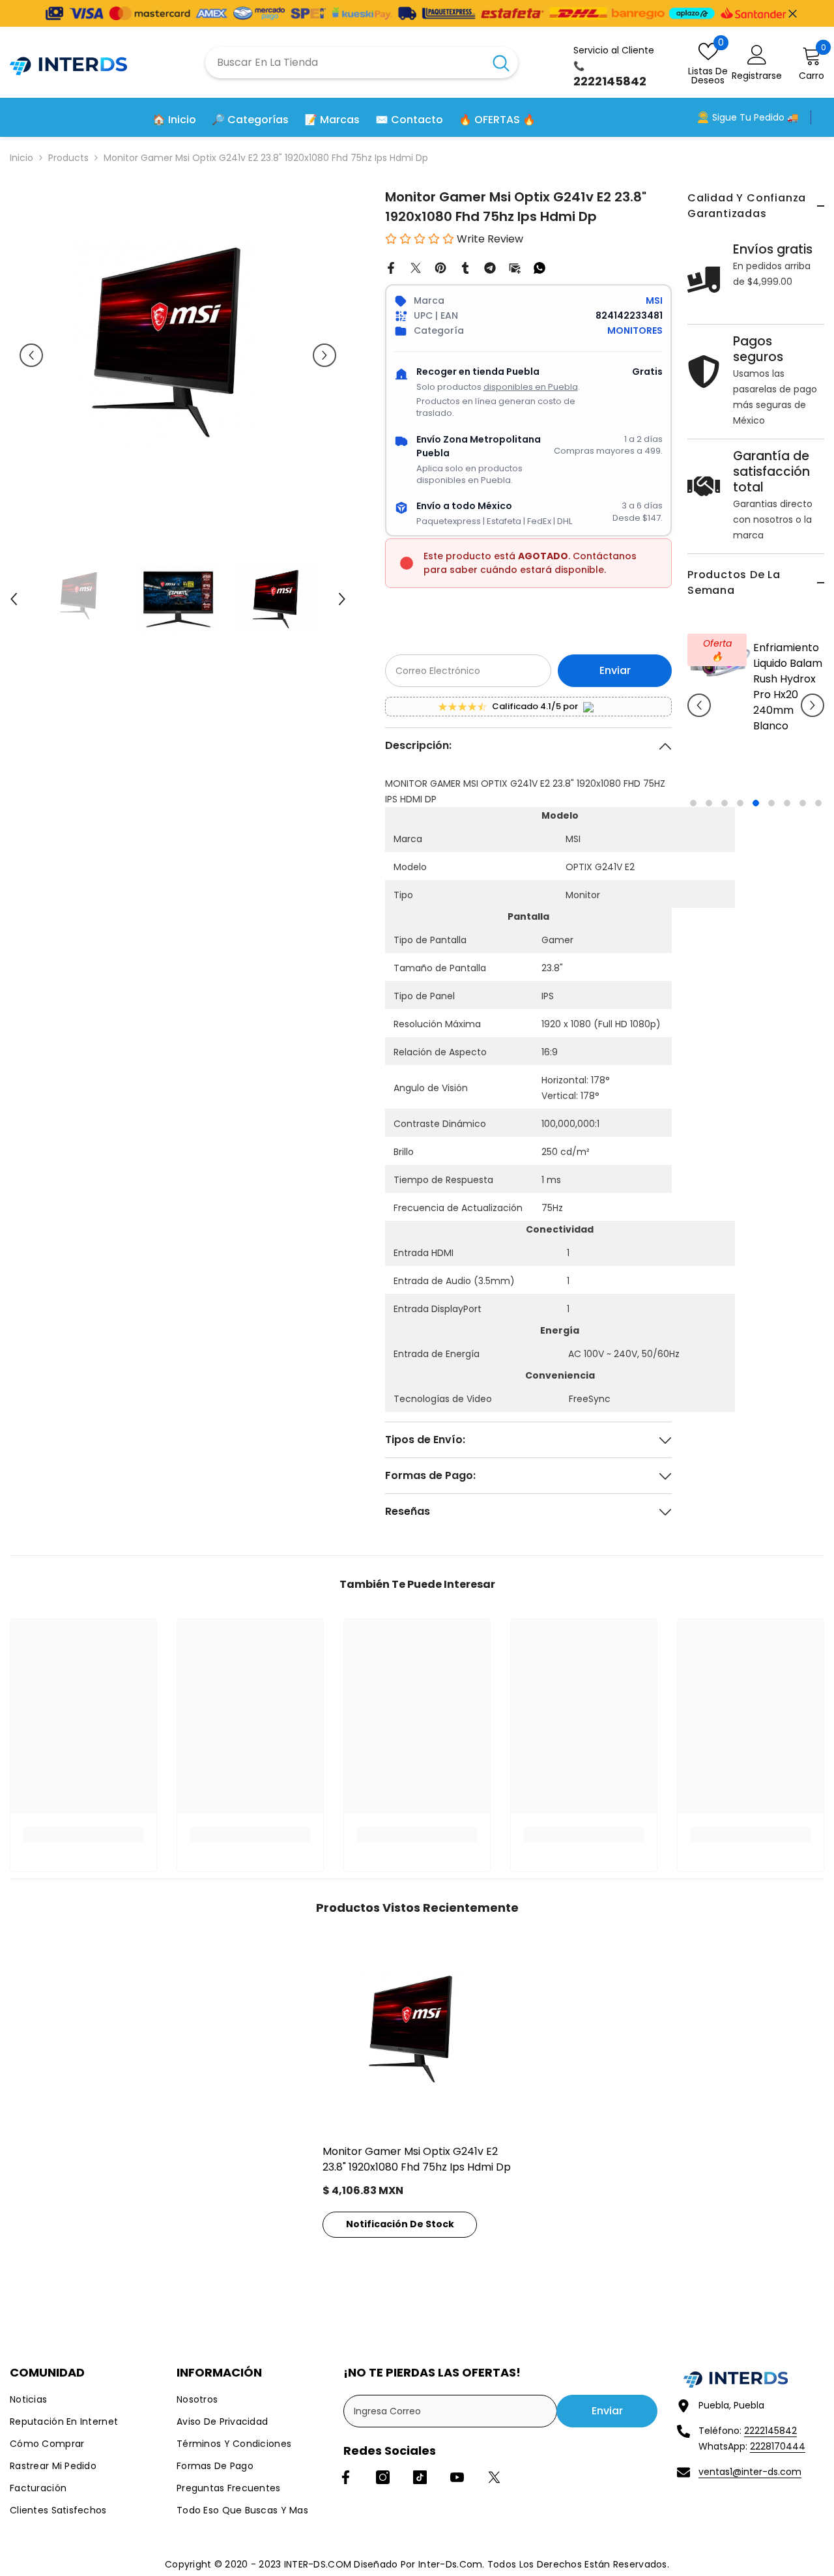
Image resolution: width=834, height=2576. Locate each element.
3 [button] (725, 803)
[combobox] (345, 63)
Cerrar (793, 13)
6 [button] (771, 803)
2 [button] (709, 803)
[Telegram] (490, 267)
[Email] (515, 267)
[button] (699, 705)
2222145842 (770, 2431)
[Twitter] (416, 267)
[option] (756, 715)
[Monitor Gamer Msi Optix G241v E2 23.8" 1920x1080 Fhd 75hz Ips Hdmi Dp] (417, 2036)
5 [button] (756, 803)
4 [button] (740, 803)
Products (68, 158)
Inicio (22, 158)
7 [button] (787, 803)
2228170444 (778, 2446)
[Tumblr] (465, 267)
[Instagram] (383, 2477)
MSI (654, 300)
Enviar (615, 670)
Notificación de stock (400, 2224)
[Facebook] (391, 267)
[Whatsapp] (539, 267)
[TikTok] (420, 2477)
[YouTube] (457, 2477)
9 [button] (818, 803)
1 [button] (693, 803)
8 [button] (803, 803)
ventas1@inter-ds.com (750, 2472)
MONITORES (635, 330)
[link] (83, 1834)
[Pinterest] (440, 267)
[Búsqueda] (362, 63)
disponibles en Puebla (531, 387)
